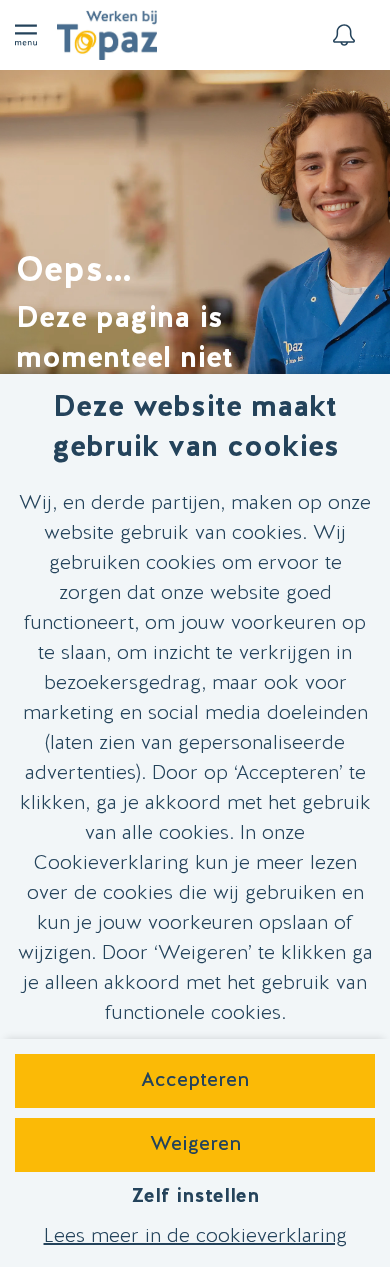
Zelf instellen (195, 1197)
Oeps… (73, 272)
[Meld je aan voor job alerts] (344, 35)
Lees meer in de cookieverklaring (195, 1237)
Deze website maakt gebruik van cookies (195, 428)
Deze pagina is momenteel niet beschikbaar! (124, 359)
